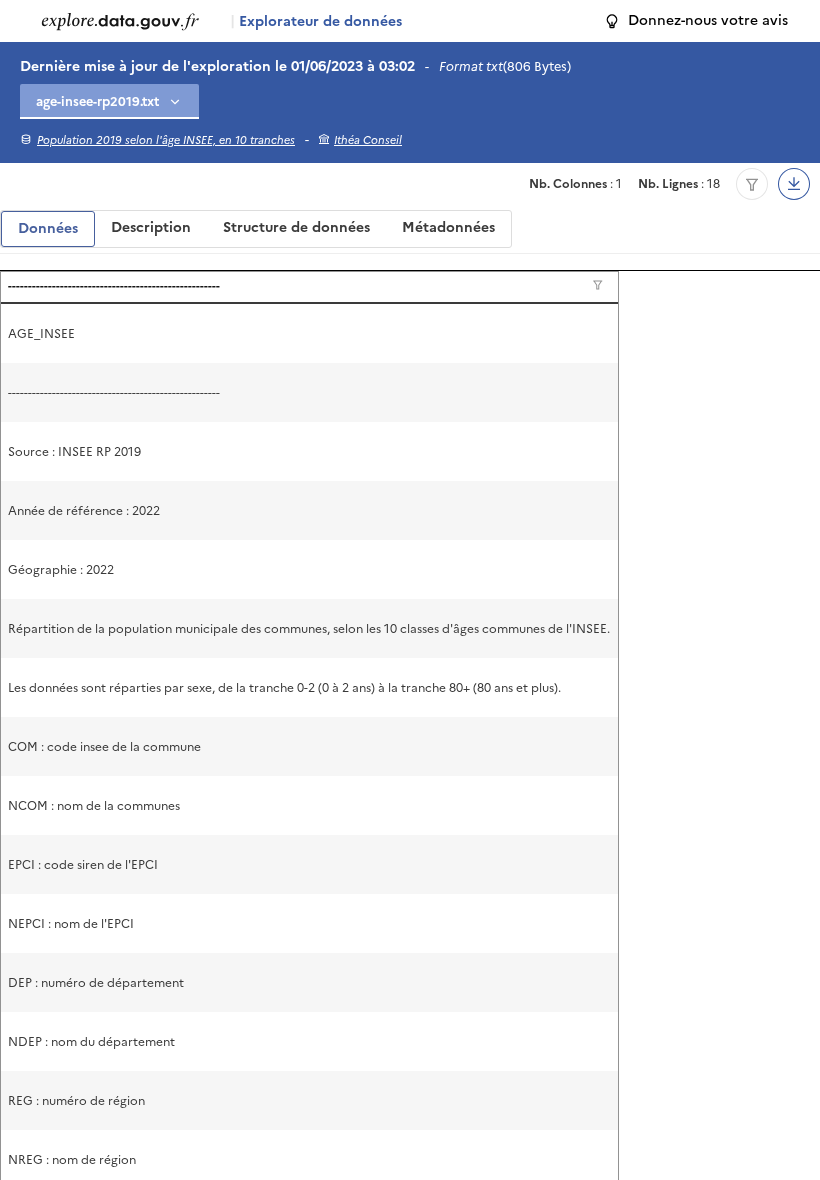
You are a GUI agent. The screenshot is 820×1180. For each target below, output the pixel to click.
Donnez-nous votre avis (708, 20)
